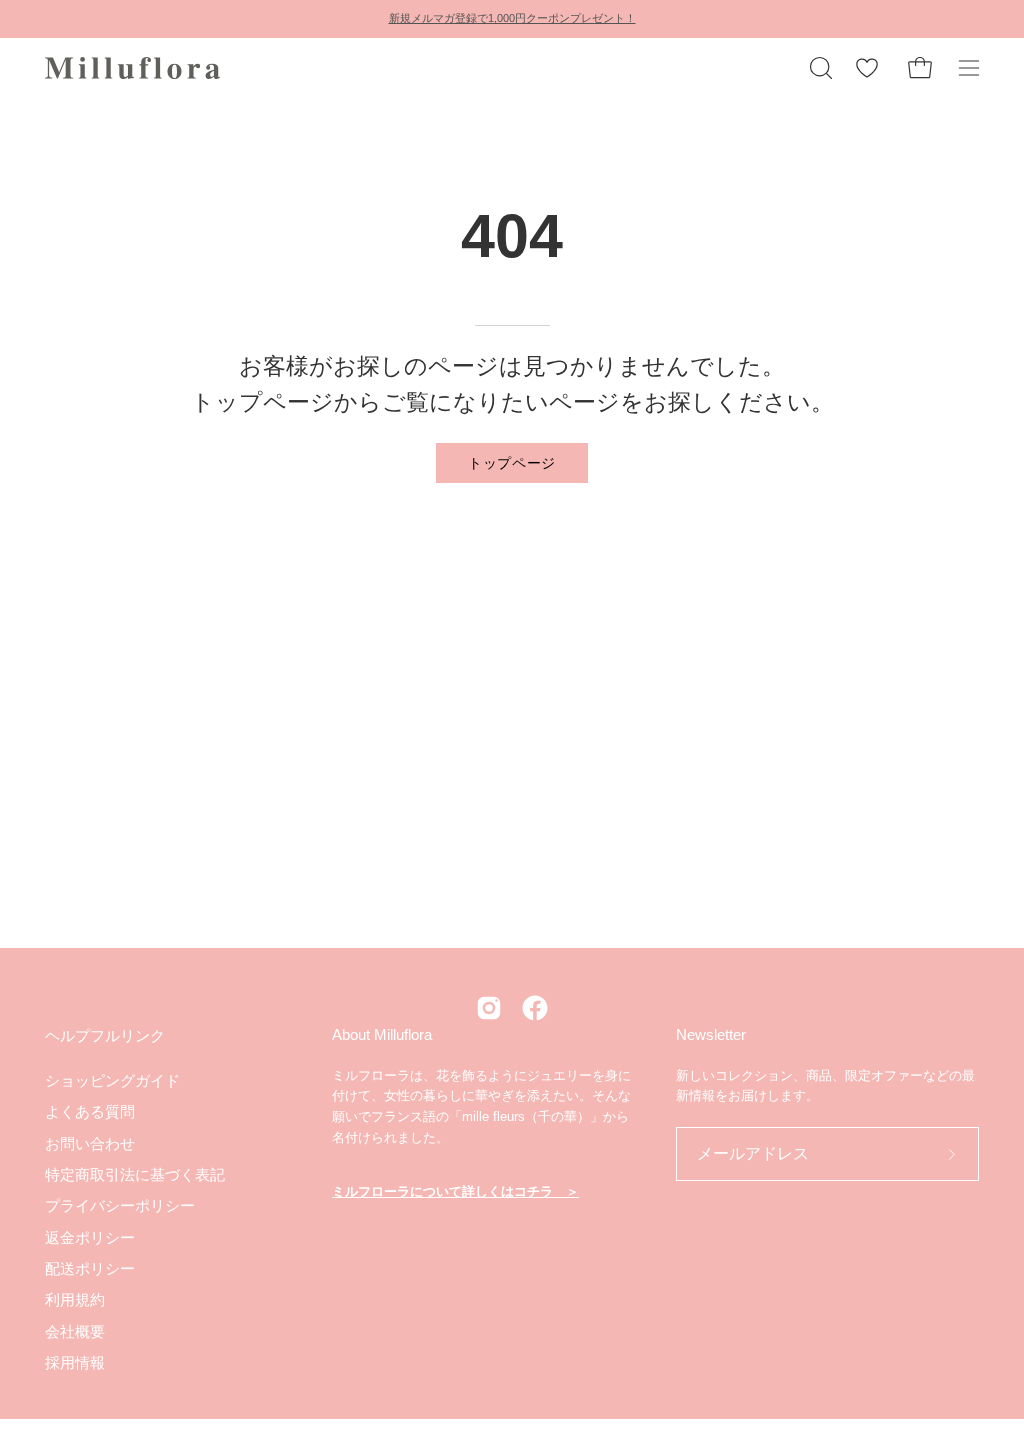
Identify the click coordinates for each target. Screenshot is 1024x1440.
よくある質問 (90, 1111)
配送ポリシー (90, 1268)
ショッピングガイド (112, 1080)
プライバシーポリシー (120, 1205)
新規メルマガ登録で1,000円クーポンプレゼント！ (512, 18)
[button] (819, 68)
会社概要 (75, 1330)
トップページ (512, 462)
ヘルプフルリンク (105, 1035)
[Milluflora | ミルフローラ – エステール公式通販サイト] (135, 68)
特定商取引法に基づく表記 (135, 1174)
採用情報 (75, 1362)
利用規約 (75, 1299)
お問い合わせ (90, 1142)
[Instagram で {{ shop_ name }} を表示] (489, 1008)
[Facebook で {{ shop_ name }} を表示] (535, 1008)
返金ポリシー (90, 1236)
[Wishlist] (867, 68)
